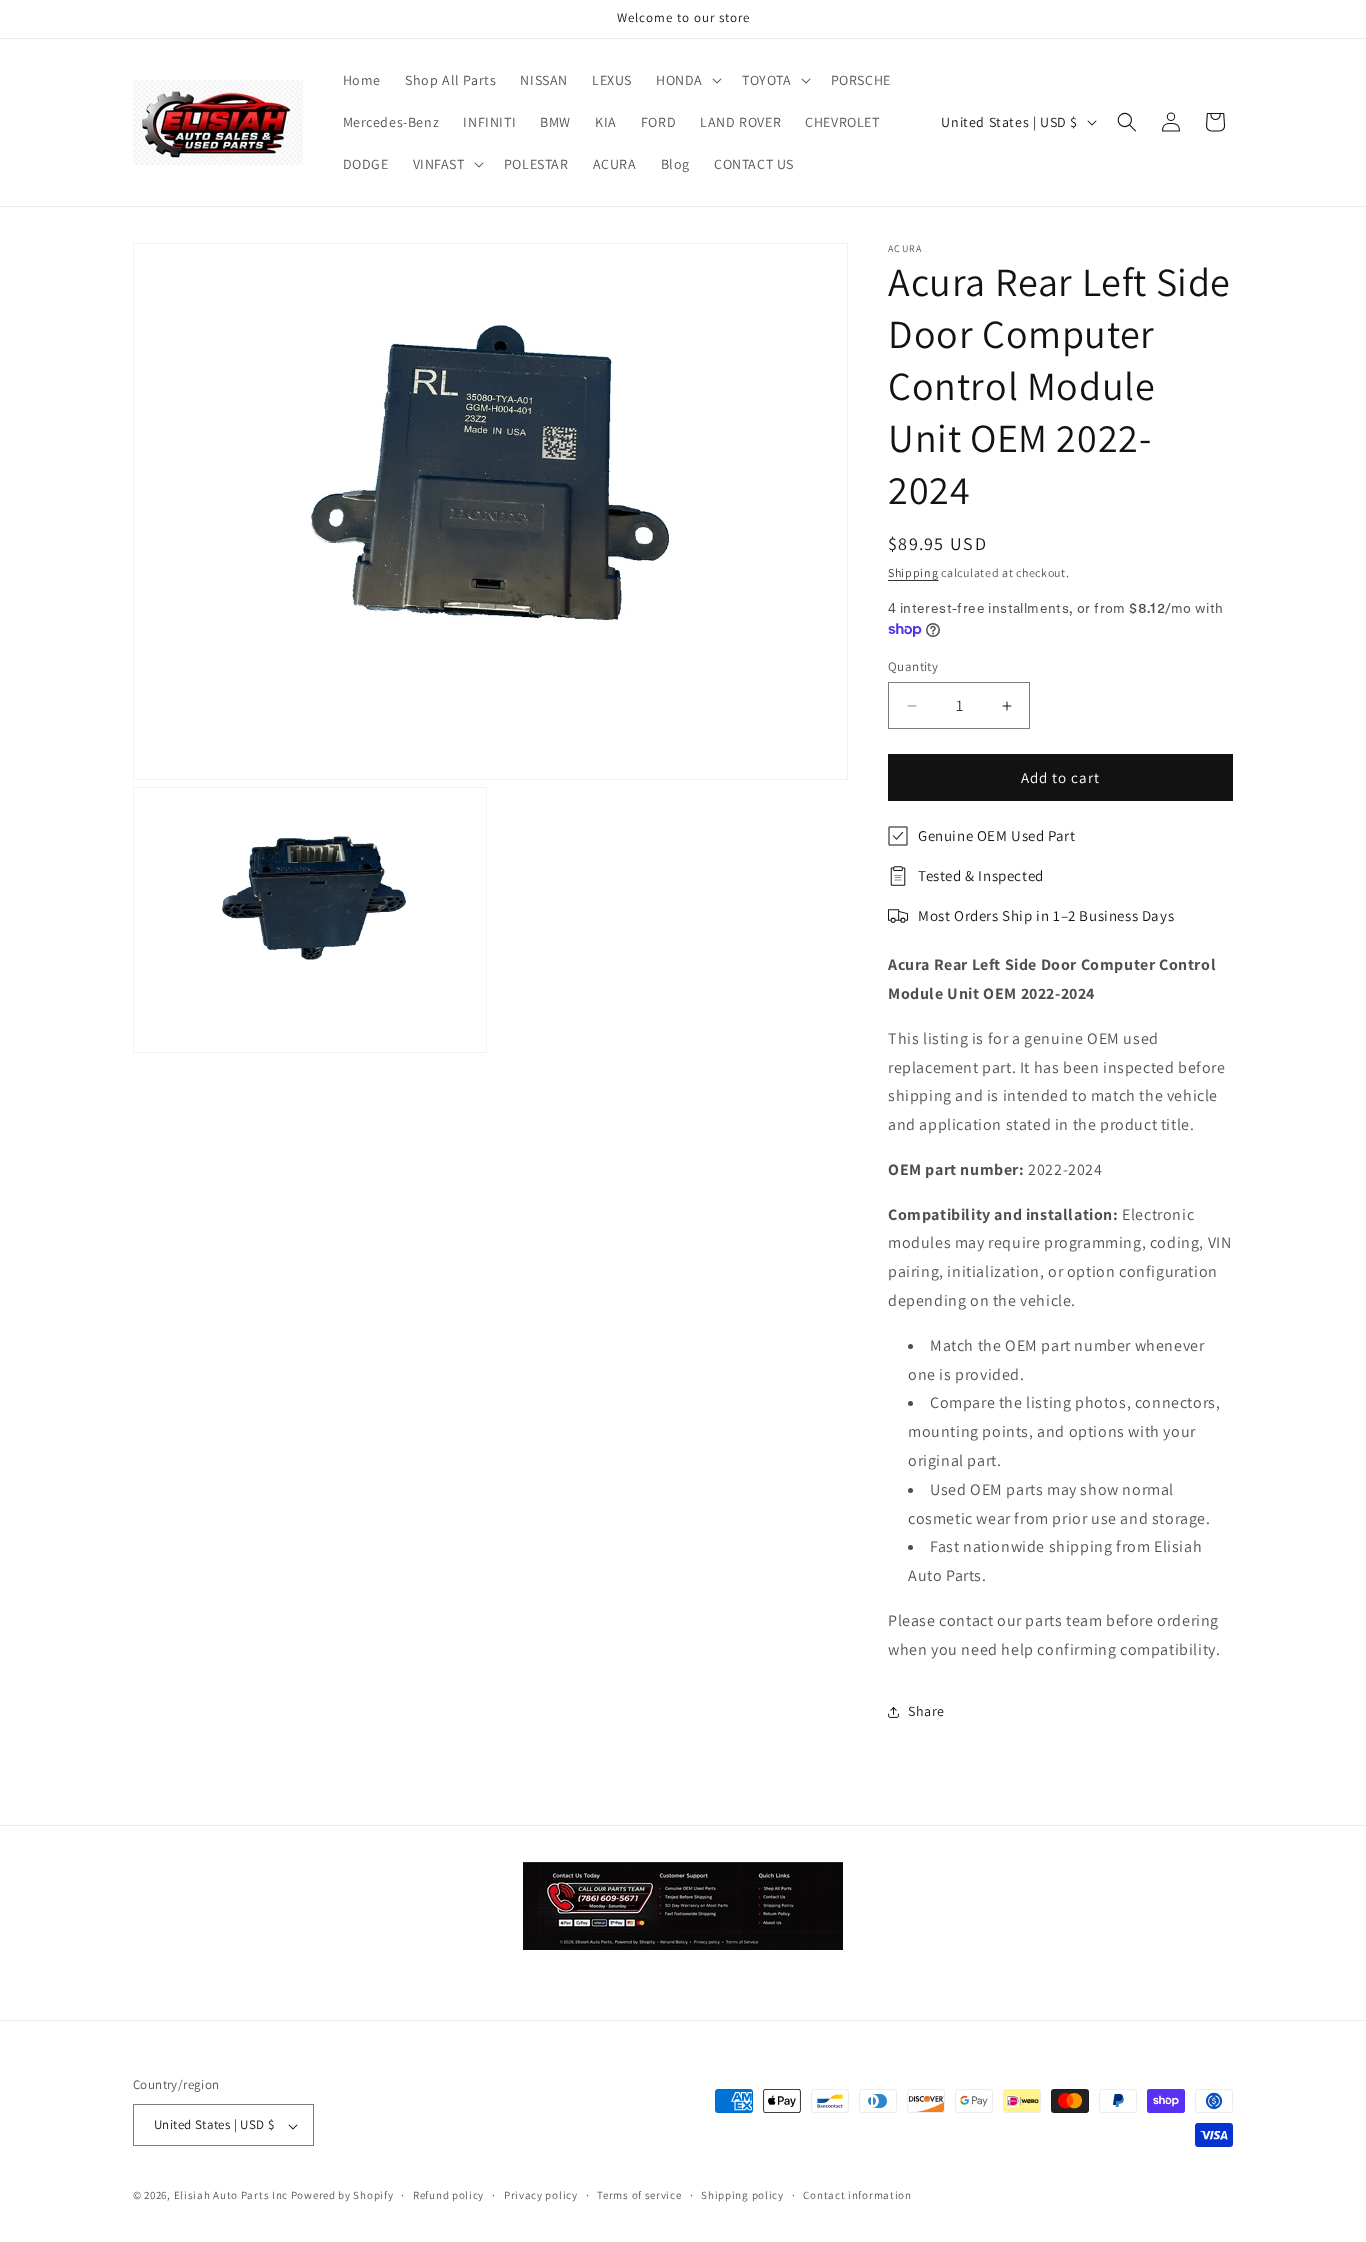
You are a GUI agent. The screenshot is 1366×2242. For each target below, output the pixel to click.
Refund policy (448, 2195)
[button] (687, 80)
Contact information (857, 2195)
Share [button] (926, 1711)
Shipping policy (742, 2195)
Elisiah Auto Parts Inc (231, 2196)
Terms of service (639, 2195)
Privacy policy (541, 2195)
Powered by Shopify (342, 2196)
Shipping (913, 572)
